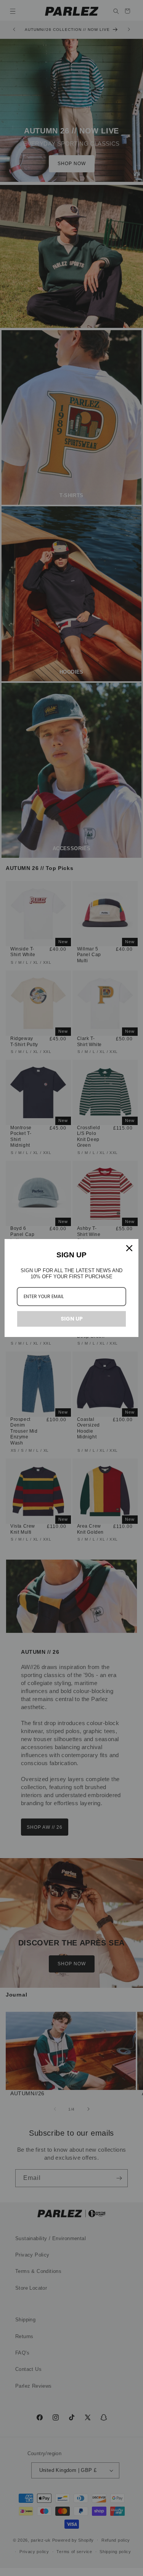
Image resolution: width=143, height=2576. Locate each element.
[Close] (129, 1248)
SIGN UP (72, 1319)
